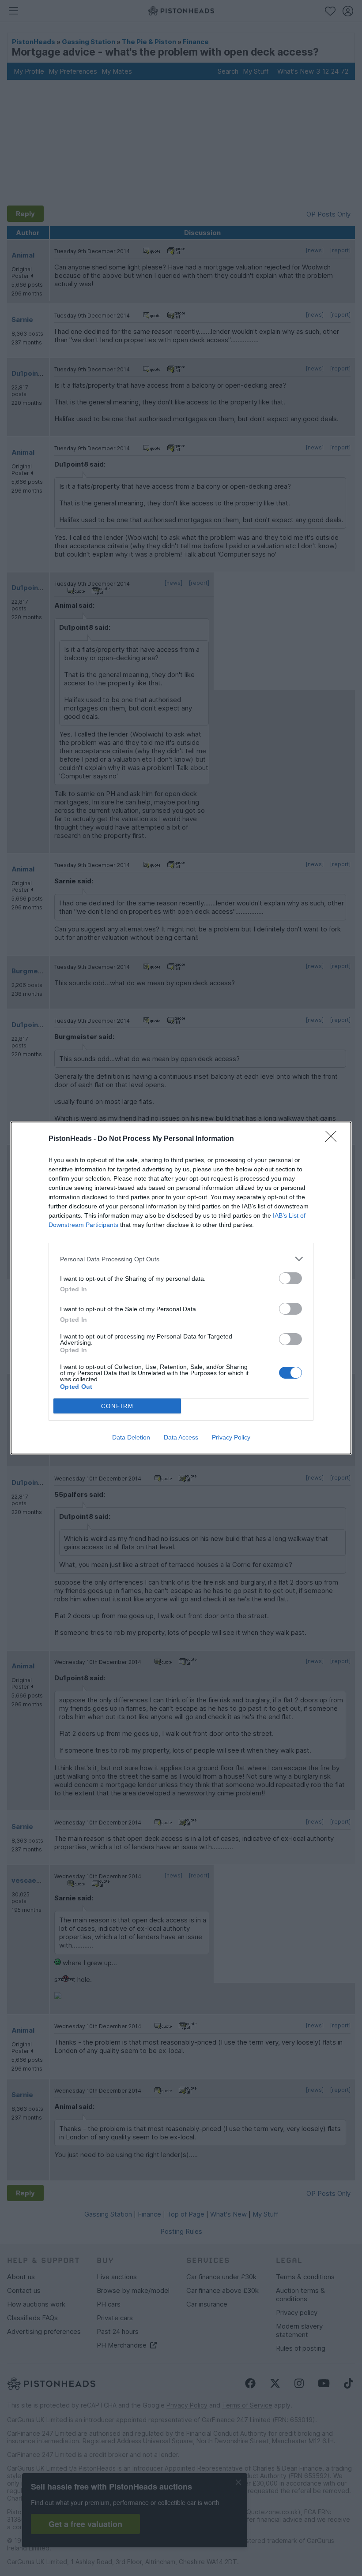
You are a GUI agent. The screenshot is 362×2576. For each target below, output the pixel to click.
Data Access (181, 1437)
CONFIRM (117, 1406)
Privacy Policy (231, 1437)
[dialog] (181, 1288)
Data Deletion (131, 1437)
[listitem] (181, 1259)
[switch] (290, 1278)
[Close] (334, 1139)
